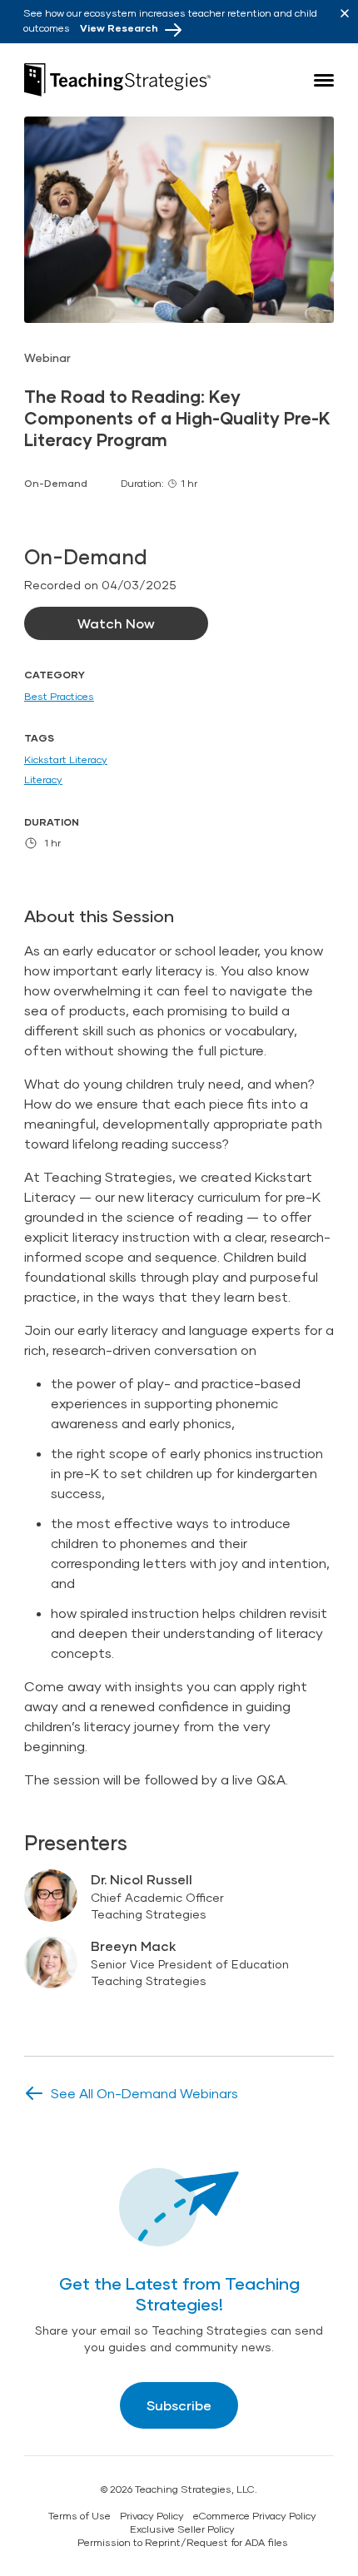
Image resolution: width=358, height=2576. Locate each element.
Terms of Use (80, 2516)
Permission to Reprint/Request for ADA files (183, 2542)
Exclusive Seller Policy (182, 2529)
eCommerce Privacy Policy (255, 2516)
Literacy (43, 779)
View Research (119, 28)
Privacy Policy (152, 2516)
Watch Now (116, 623)
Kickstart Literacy (66, 759)
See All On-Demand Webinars (144, 2093)
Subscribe (179, 2405)
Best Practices (59, 696)
